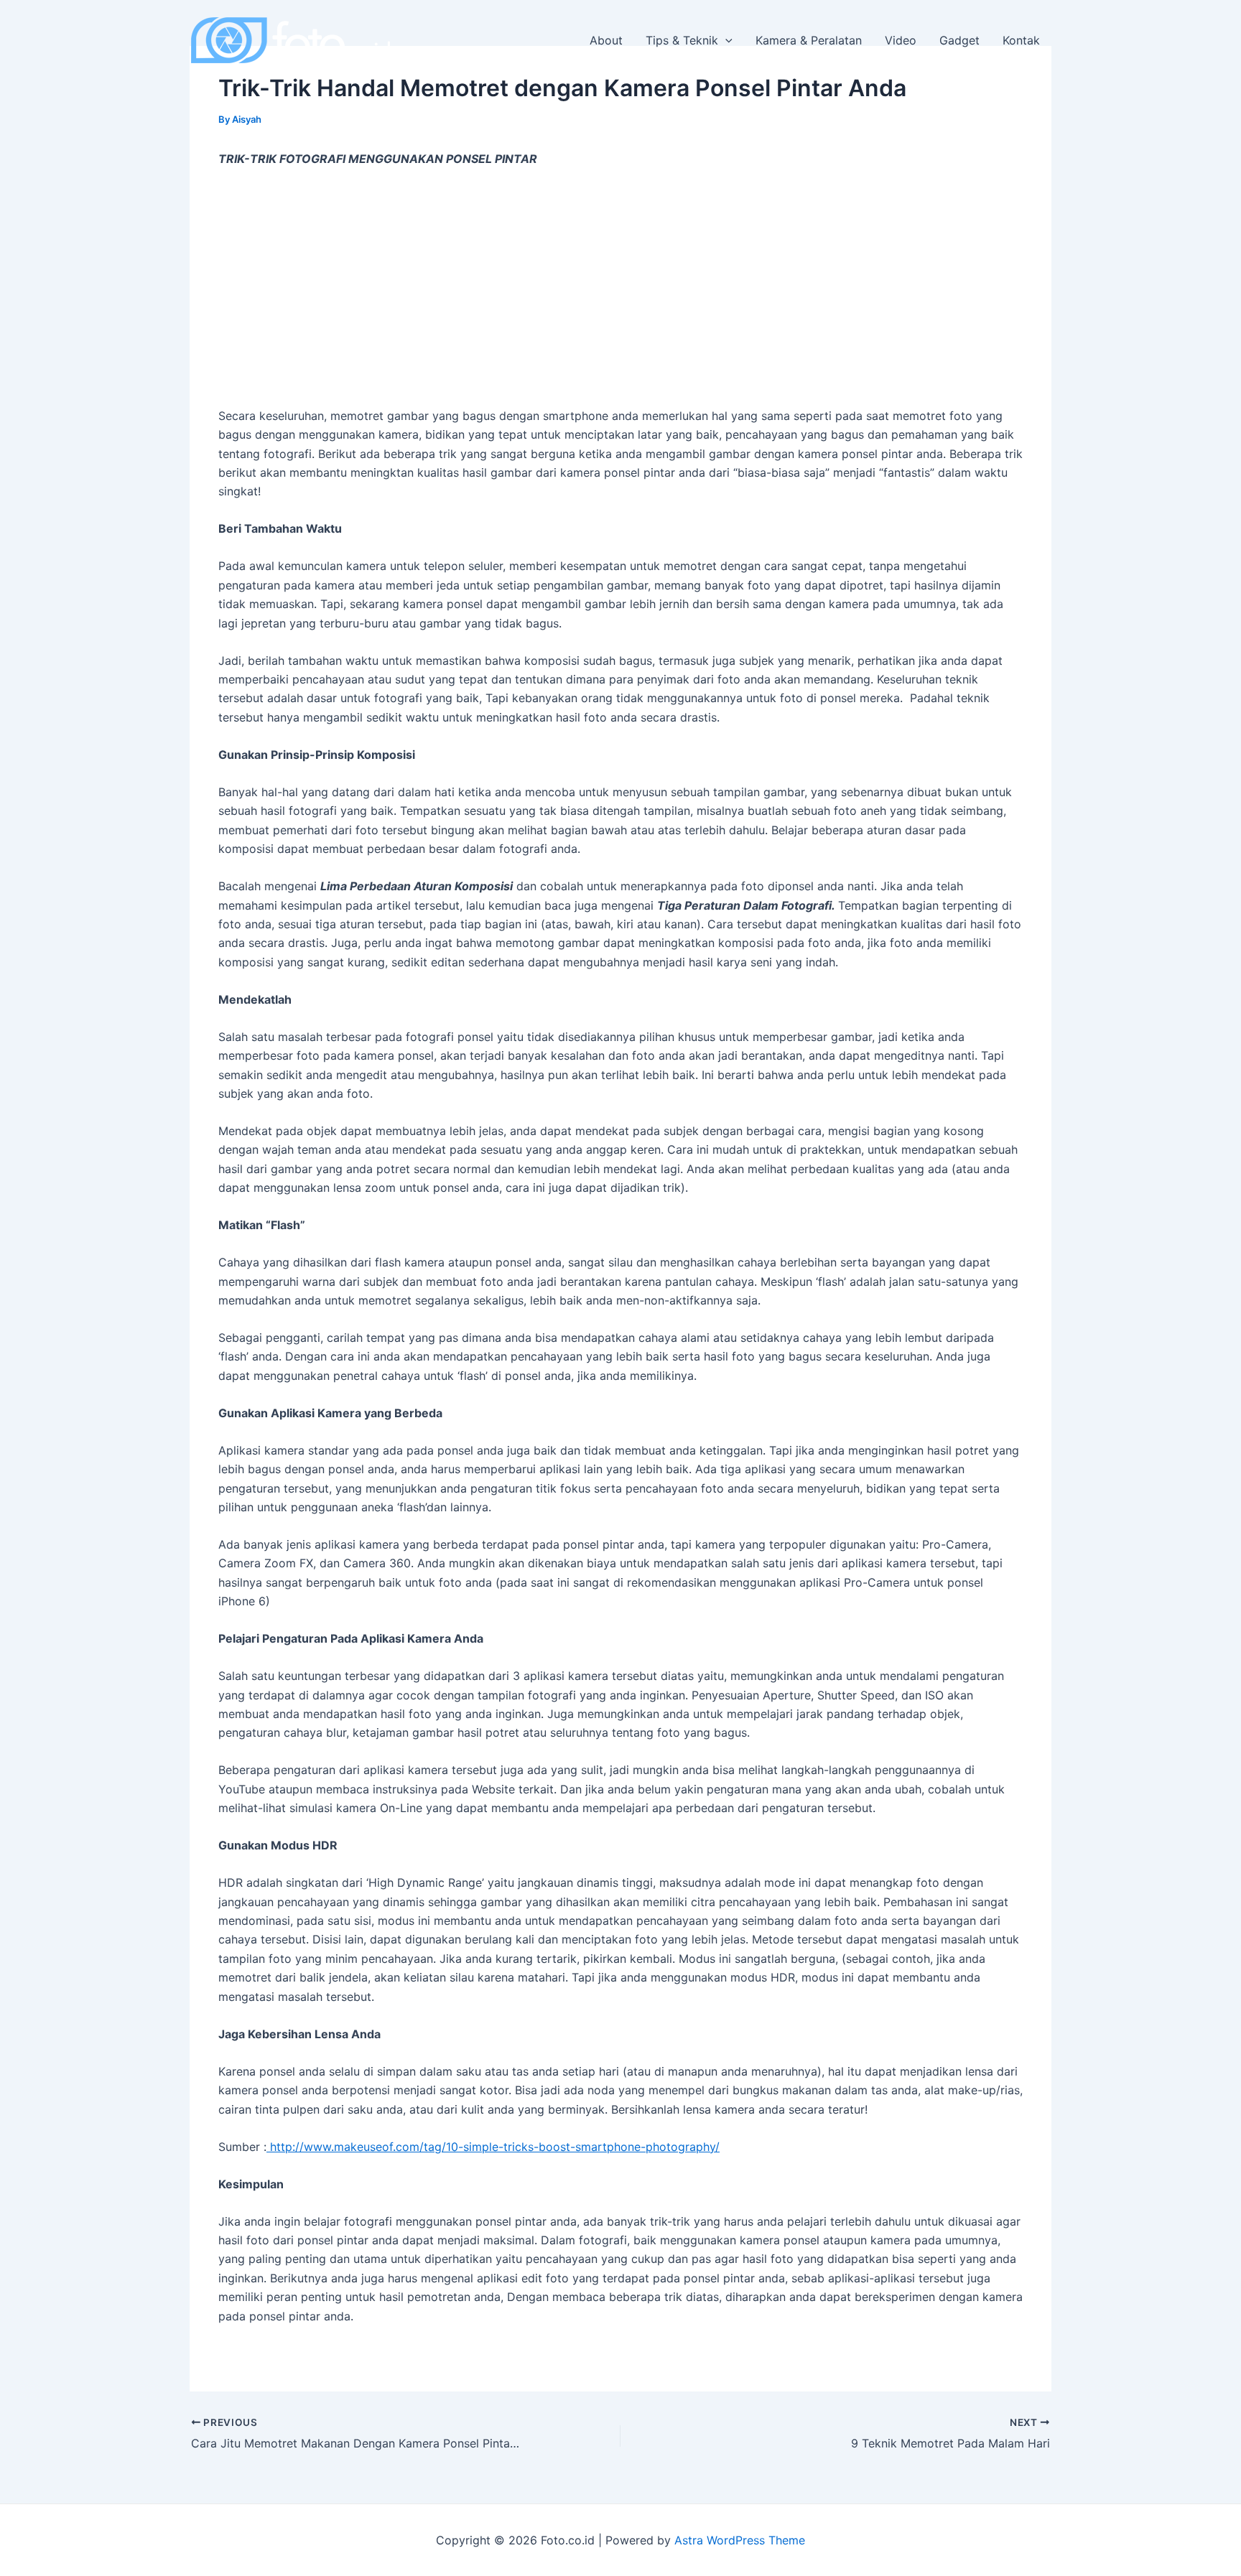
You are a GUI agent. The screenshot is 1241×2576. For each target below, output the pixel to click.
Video (901, 40)
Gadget (959, 40)
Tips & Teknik (682, 40)
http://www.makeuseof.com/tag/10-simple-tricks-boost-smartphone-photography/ (493, 2147)
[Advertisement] (620, 287)
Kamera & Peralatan (809, 40)
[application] (725, 40)
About (606, 40)
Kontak (1021, 40)
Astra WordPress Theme (740, 2540)
